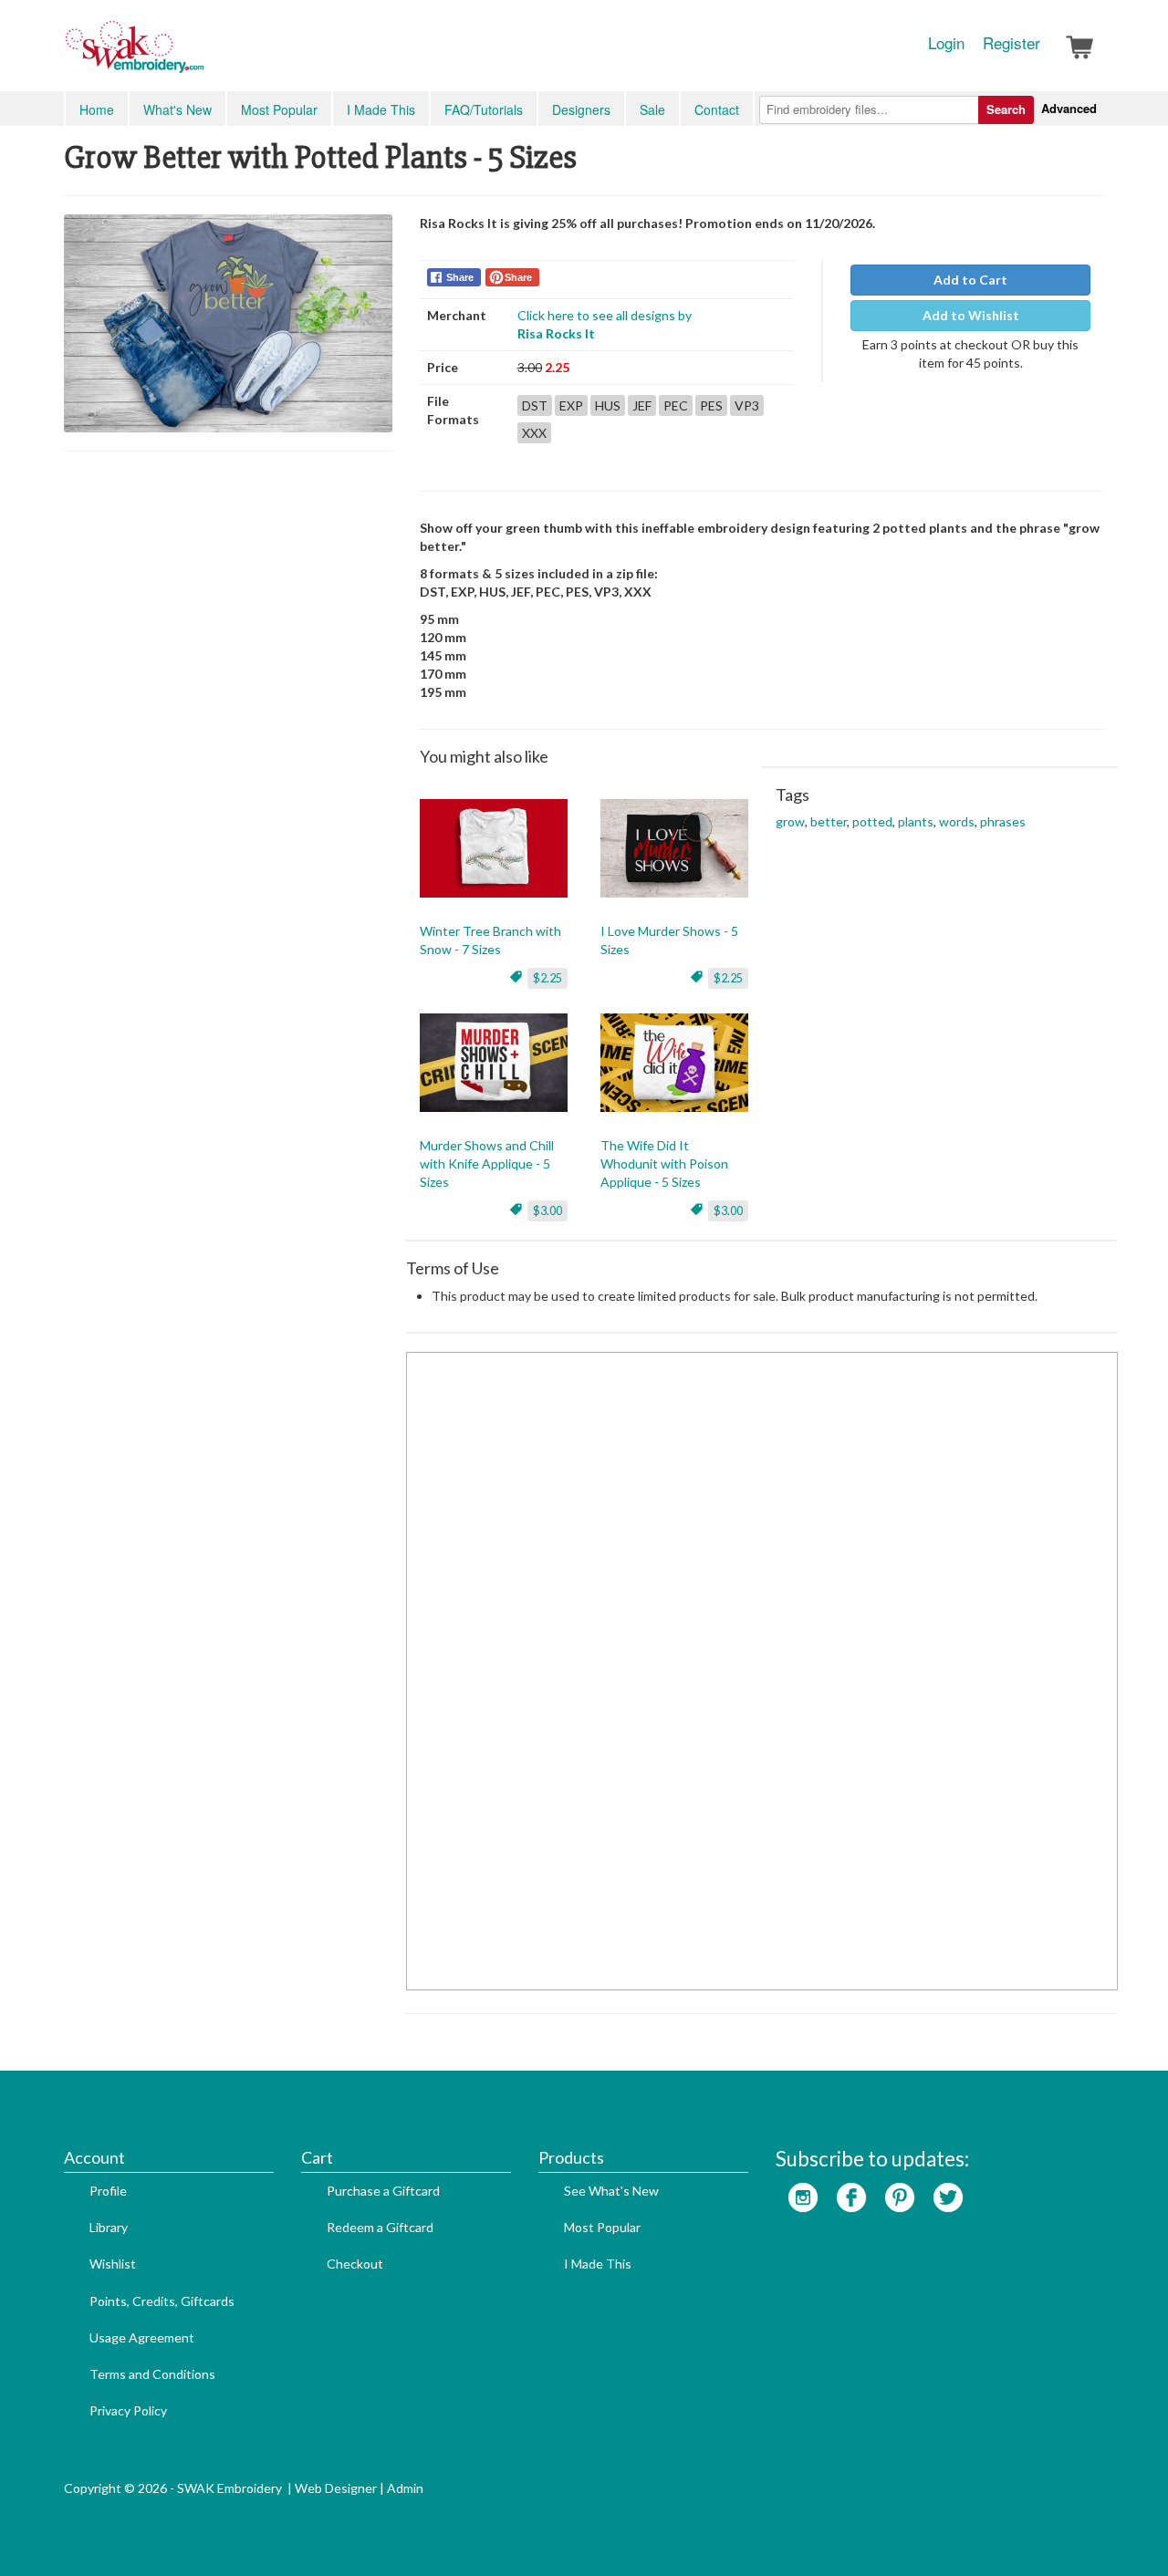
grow (790, 821)
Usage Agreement (142, 2337)
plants (916, 821)
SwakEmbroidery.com (201, 55)
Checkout (355, 2264)
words (957, 821)
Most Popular (279, 109)
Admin (405, 2488)
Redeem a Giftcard (380, 2227)
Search (1006, 109)
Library (109, 2227)
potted (872, 821)
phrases (1003, 821)
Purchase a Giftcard (383, 2191)
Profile (108, 2191)
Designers (581, 109)
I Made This (381, 109)
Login (946, 43)
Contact (717, 109)
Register (1012, 43)
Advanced (1069, 108)
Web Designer (336, 2488)
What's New (177, 109)
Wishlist (113, 2264)
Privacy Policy (128, 2410)
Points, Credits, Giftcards (162, 2301)
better (829, 821)
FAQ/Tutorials (484, 109)
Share (460, 277)
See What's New (611, 2191)
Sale (652, 109)
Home (97, 109)
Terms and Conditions (152, 2374)
